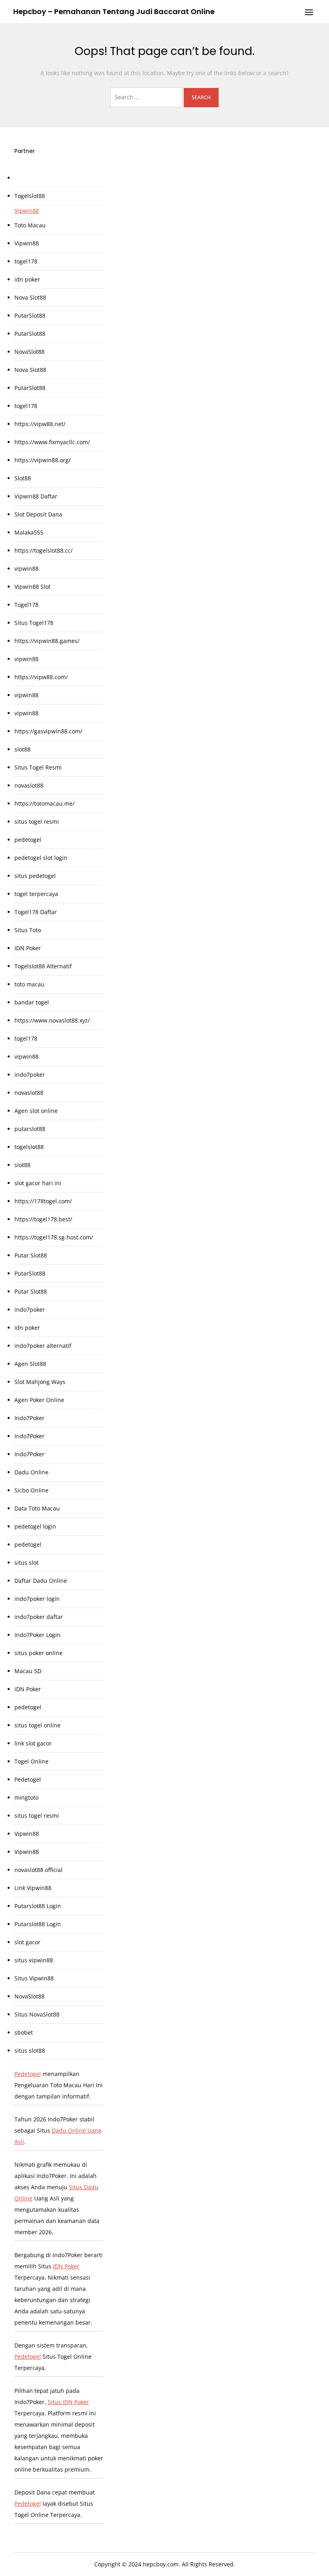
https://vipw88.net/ (40, 424)
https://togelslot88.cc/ (44, 550)
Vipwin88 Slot (32, 587)
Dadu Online (31, 1472)
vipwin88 (26, 568)
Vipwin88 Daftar (36, 496)
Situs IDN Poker (68, 2402)
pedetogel (28, 840)
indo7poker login (37, 1599)
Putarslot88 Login (38, 1906)
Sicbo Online (31, 1490)
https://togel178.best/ (43, 1219)
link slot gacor (33, 1743)
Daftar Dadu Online (41, 1581)
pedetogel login (35, 1526)
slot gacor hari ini (38, 1183)
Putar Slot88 (31, 1255)
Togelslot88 (30, 196)
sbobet (24, 2032)
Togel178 (26, 605)
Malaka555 (29, 532)
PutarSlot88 (30, 315)
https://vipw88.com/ (41, 677)
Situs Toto (28, 930)
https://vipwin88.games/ (47, 641)
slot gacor (27, 1942)
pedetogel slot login (41, 858)
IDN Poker (28, 948)
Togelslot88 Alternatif (43, 966)
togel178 (26, 261)
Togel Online (31, 1761)
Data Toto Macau (37, 1508)
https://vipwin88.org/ (43, 460)
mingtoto (26, 1797)
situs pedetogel (35, 876)
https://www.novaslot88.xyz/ (52, 1020)
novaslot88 (29, 785)
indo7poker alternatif (43, 1346)
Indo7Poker (29, 1418)
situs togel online (38, 1725)
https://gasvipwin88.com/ (48, 731)
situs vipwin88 (34, 1960)
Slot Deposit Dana (38, 514)
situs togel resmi (37, 822)
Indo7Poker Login (38, 1635)
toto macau (29, 984)
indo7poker (30, 1075)
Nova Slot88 (30, 297)
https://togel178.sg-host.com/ (54, 1237)
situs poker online (39, 1653)
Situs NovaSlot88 (37, 2014)
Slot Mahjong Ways (40, 1382)
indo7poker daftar (39, 1617)
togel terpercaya (36, 894)
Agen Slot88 (30, 1364)
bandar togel (32, 1002)
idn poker (27, 279)
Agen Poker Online (39, 1400)
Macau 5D (28, 1671)
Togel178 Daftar (36, 912)
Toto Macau (30, 225)
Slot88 (23, 478)
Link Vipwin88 (33, 1888)
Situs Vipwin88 (34, 1978)
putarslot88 (30, 1129)
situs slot (26, 1563)
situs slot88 (30, 2050)
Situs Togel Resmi (38, 767)
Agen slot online (36, 1111)
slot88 (22, 749)
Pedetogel (28, 1779)
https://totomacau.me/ (45, 803)
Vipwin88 (27, 211)
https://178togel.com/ (43, 1201)
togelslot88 (29, 1147)
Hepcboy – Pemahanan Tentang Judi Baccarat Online (114, 11)
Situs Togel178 (34, 623)
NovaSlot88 (29, 352)
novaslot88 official (39, 1870)
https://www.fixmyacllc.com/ (52, 442)
